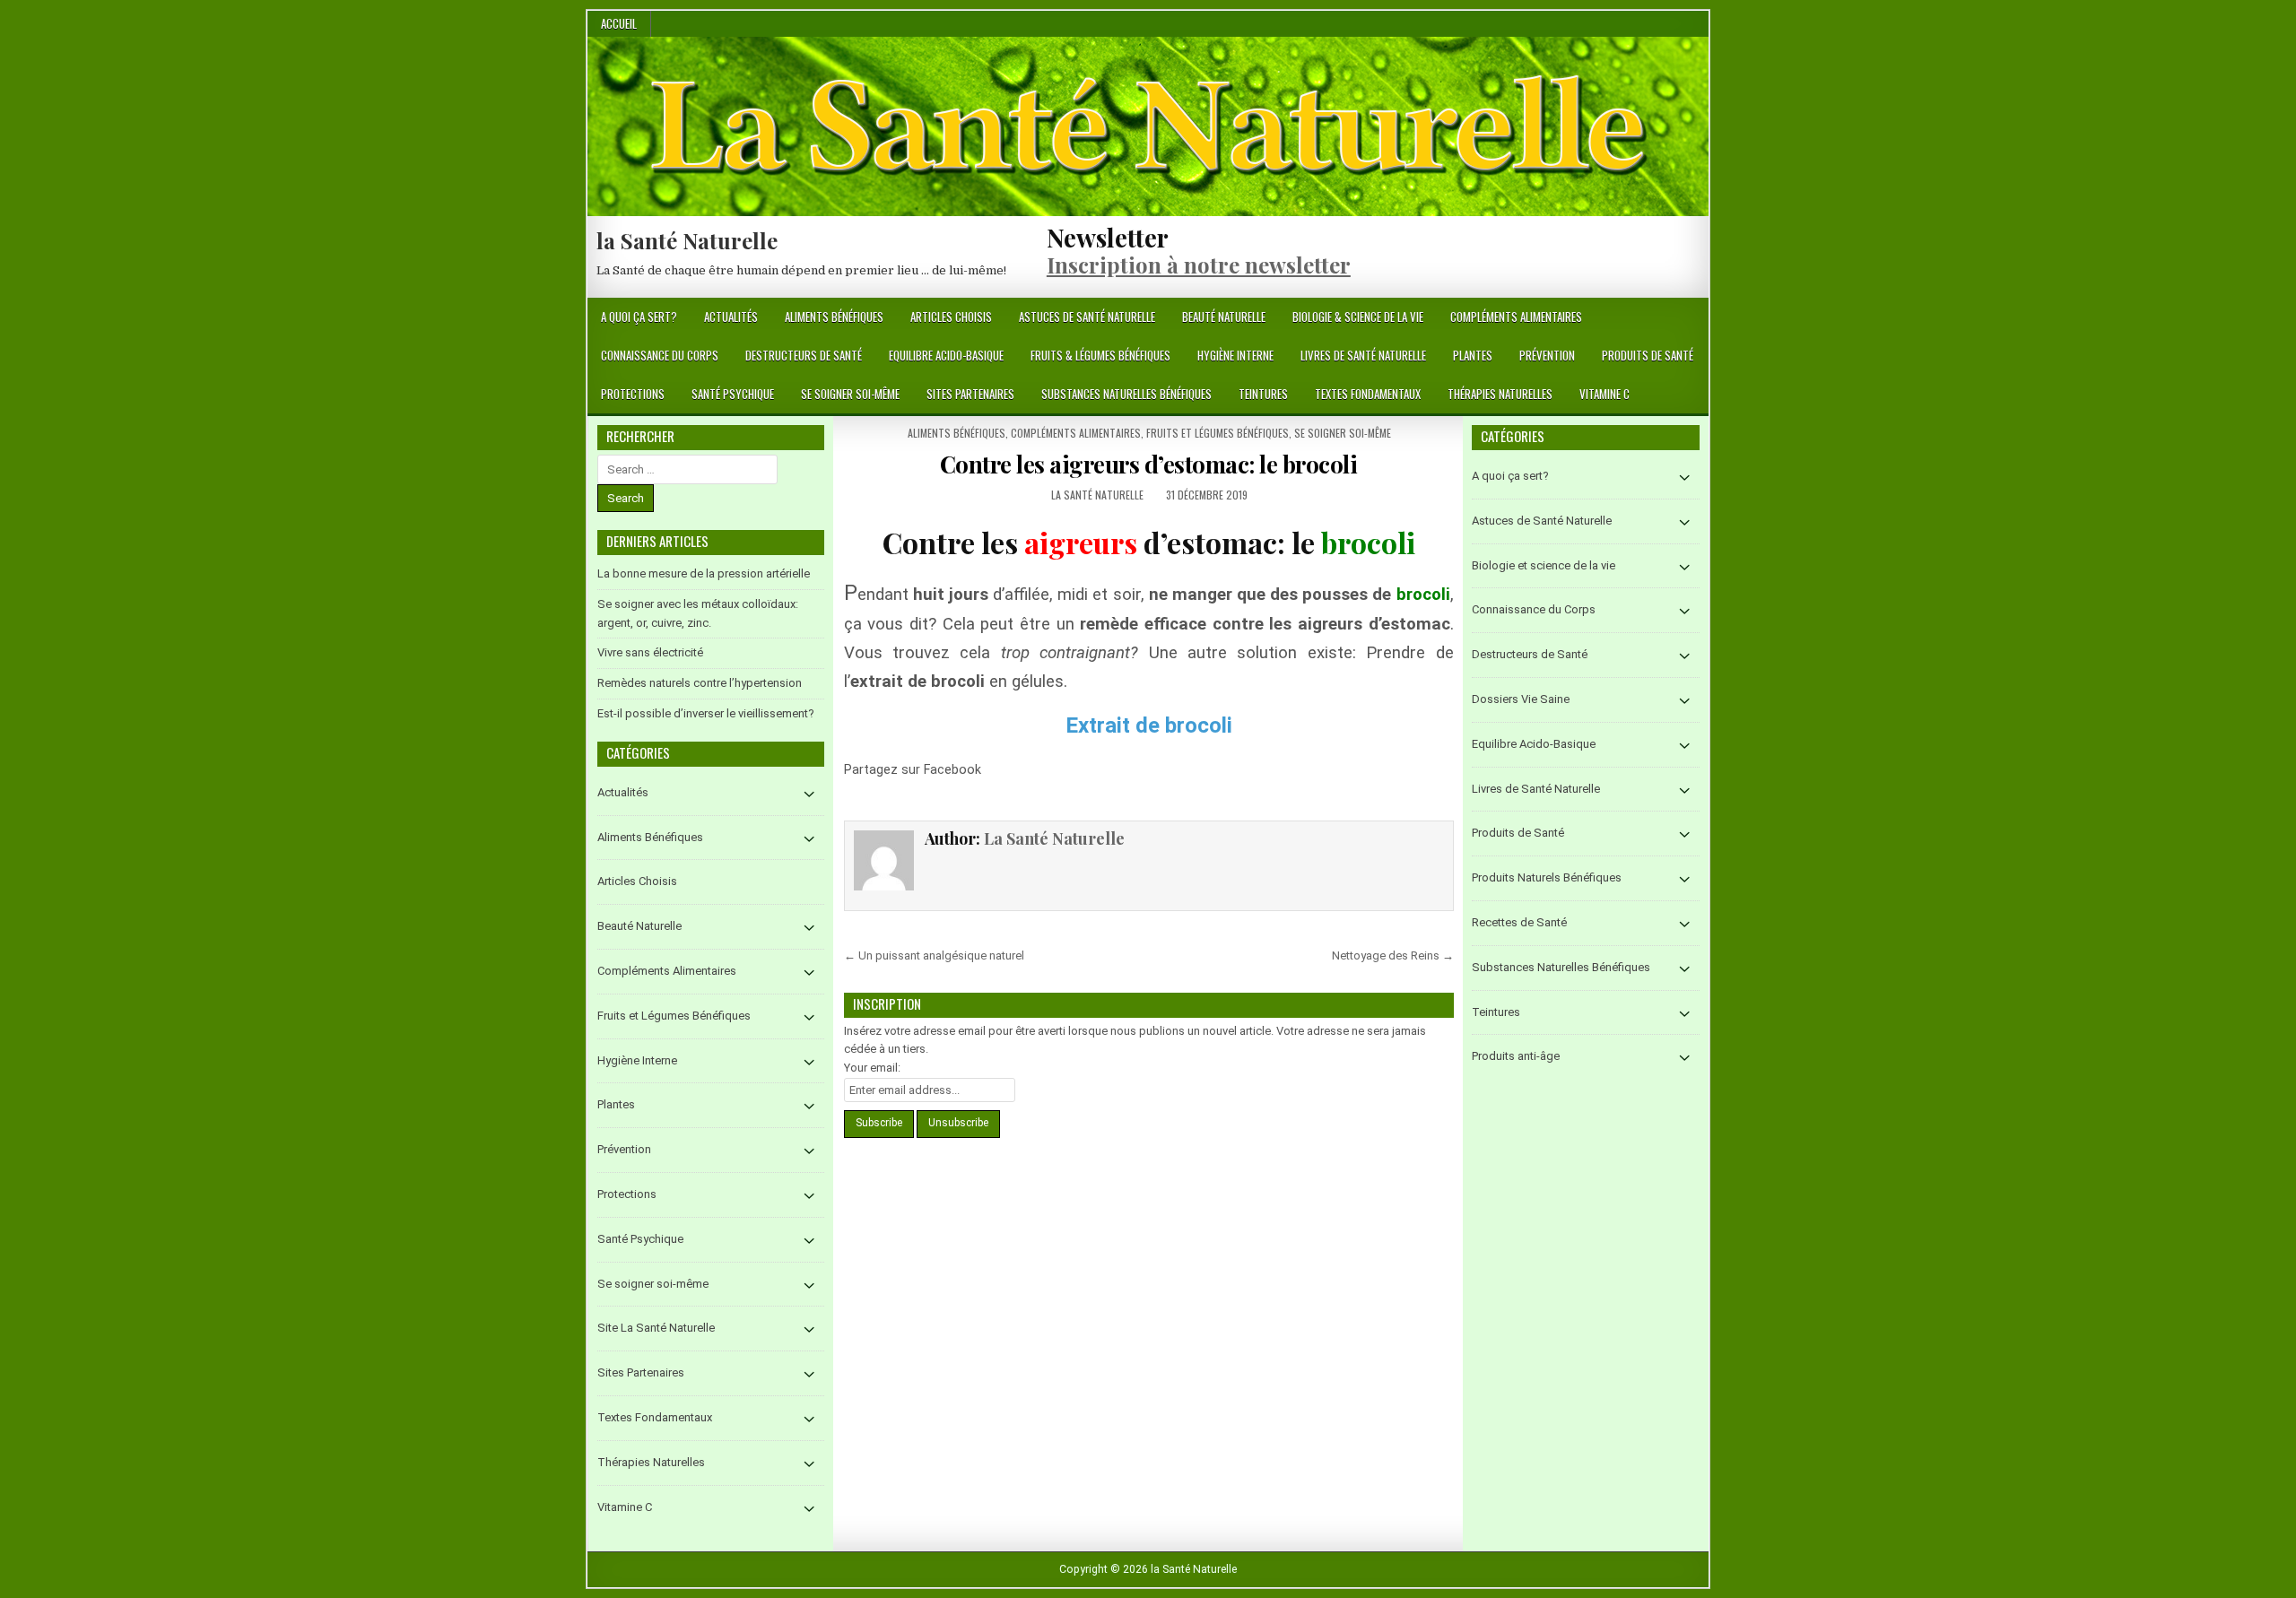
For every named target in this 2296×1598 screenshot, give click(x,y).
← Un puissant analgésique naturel (934, 955)
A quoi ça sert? (639, 317)
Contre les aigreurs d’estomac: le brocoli (1149, 464)
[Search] (1695, 318)
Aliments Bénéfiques (834, 317)
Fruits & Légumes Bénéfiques (1100, 355)
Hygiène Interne (1235, 355)
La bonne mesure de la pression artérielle (704, 573)
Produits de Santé (1648, 355)
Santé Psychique (733, 394)
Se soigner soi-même (850, 394)
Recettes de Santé (1519, 922)
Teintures (1263, 394)
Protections (633, 394)
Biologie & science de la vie (1358, 317)
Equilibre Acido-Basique (946, 355)
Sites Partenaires (970, 394)
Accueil (619, 23)
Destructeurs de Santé (804, 355)
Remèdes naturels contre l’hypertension (700, 683)
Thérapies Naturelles (1500, 394)
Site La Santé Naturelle (656, 1328)
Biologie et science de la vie (1544, 565)
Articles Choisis (951, 317)
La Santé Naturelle (1097, 495)
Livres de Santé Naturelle (1363, 355)
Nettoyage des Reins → (1393, 955)
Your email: (872, 1068)
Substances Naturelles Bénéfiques (1126, 394)
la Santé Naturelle (687, 240)
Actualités (731, 317)
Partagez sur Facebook (1004, 781)
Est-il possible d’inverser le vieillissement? (706, 713)
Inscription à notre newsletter (1199, 265)
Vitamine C (1605, 394)
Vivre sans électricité (650, 652)
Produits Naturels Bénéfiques (1547, 877)
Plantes (1473, 355)
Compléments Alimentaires (1516, 317)
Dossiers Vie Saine (1521, 699)
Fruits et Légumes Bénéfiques (1218, 433)
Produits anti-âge (1516, 1056)
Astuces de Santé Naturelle (1087, 317)
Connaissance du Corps (660, 355)
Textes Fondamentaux (1368, 394)
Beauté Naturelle (1224, 317)
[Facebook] (1673, 318)
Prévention (1547, 355)
